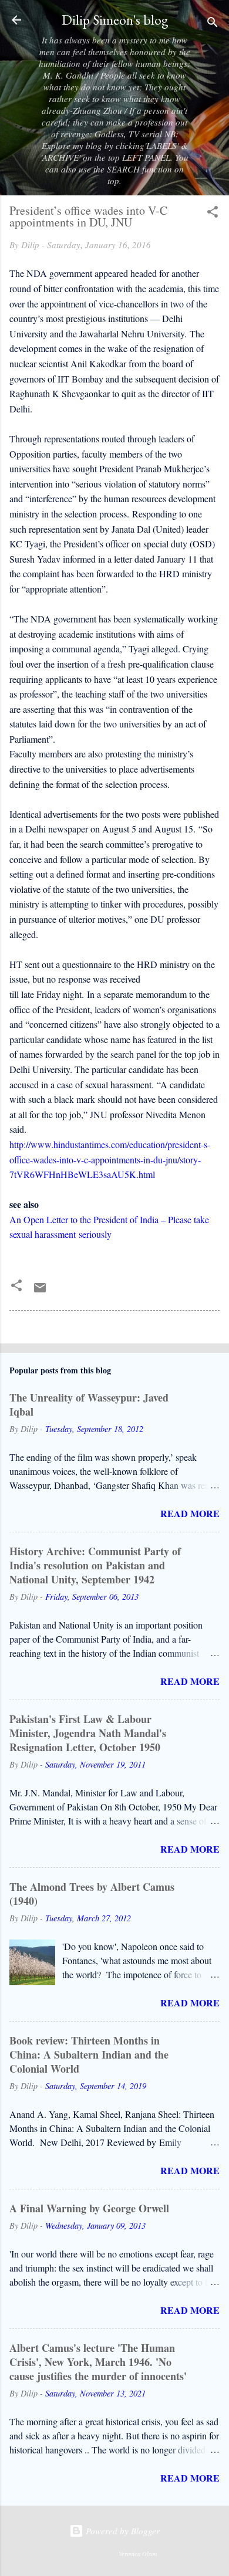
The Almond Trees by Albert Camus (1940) (92, 1894)
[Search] (213, 24)
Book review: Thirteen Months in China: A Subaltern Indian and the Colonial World (89, 2054)
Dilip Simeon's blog (115, 20)
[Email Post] (40, 1291)
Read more (190, 1513)
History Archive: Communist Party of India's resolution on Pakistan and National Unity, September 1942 (95, 1565)
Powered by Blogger (122, 2531)
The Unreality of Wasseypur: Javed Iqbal (89, 1404)
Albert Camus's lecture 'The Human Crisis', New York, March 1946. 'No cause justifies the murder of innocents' (98, 2362)
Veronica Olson (138, 2554)
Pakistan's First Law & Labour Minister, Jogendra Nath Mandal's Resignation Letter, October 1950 (88, 1733)
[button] (213, 214)
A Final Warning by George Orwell (89, 2208)
